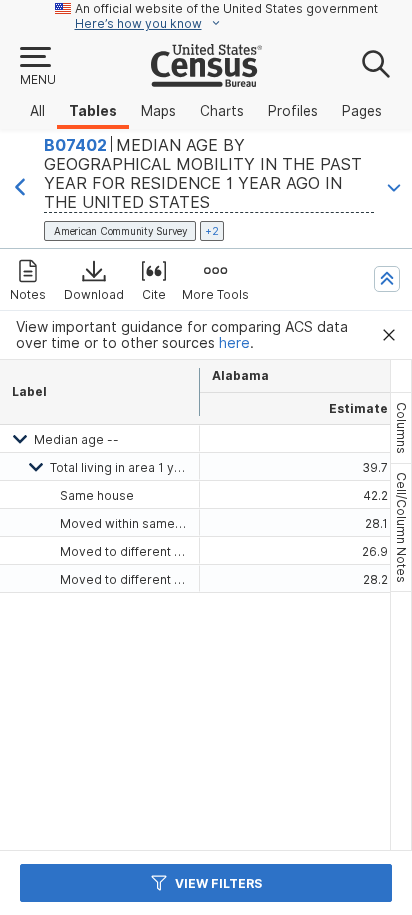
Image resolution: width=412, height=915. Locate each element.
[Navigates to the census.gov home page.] (206, 79)
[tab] (401, 428)
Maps (158, 111)
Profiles (293, 111)
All (37, 111)
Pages (362, 111)
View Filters (218, 883)
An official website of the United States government (226, 8)
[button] (37, 67)
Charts (222, 111)
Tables (93, 111)
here (234, 343)
